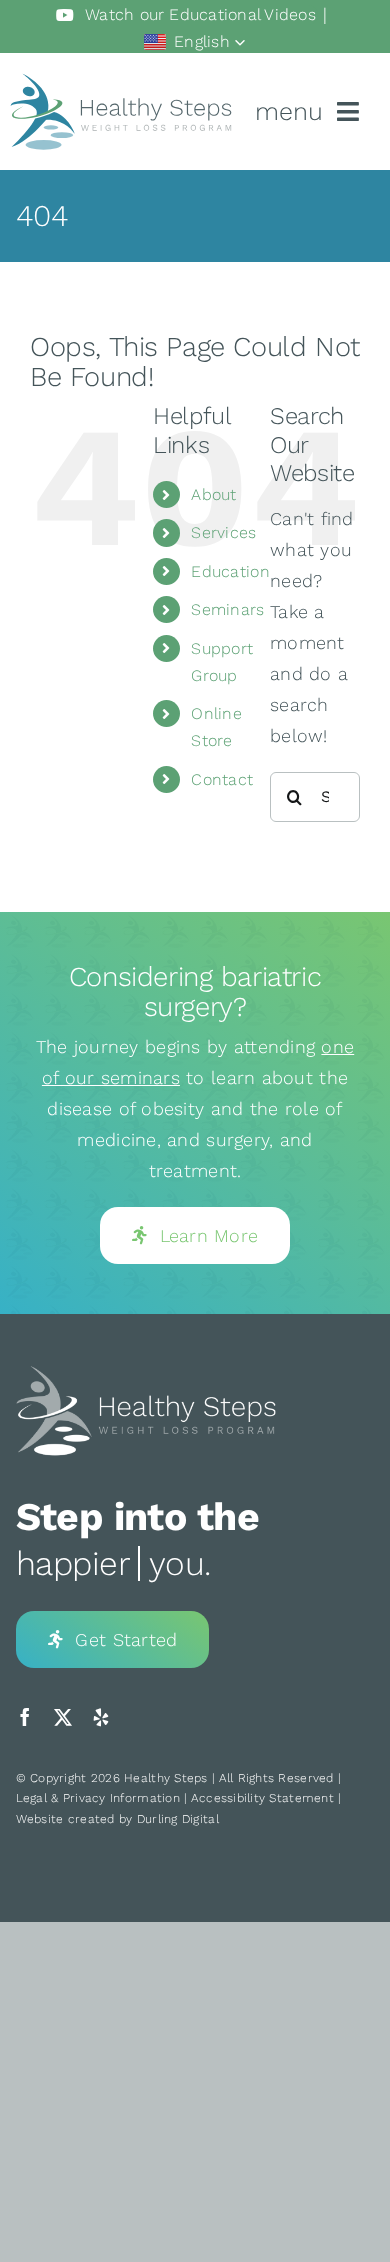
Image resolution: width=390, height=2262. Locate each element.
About (213, 494)
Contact (222, 779)
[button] (195, 42)
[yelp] (101, 1717)
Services (223, 532)
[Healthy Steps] (121, 81)
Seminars (227, 609)
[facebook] (25, 1717)
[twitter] (63, 1717)
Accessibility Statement (262, 1798)
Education (230, 571)
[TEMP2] (146, 1372)
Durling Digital (178, 1819)
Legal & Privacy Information (98, 1798)
